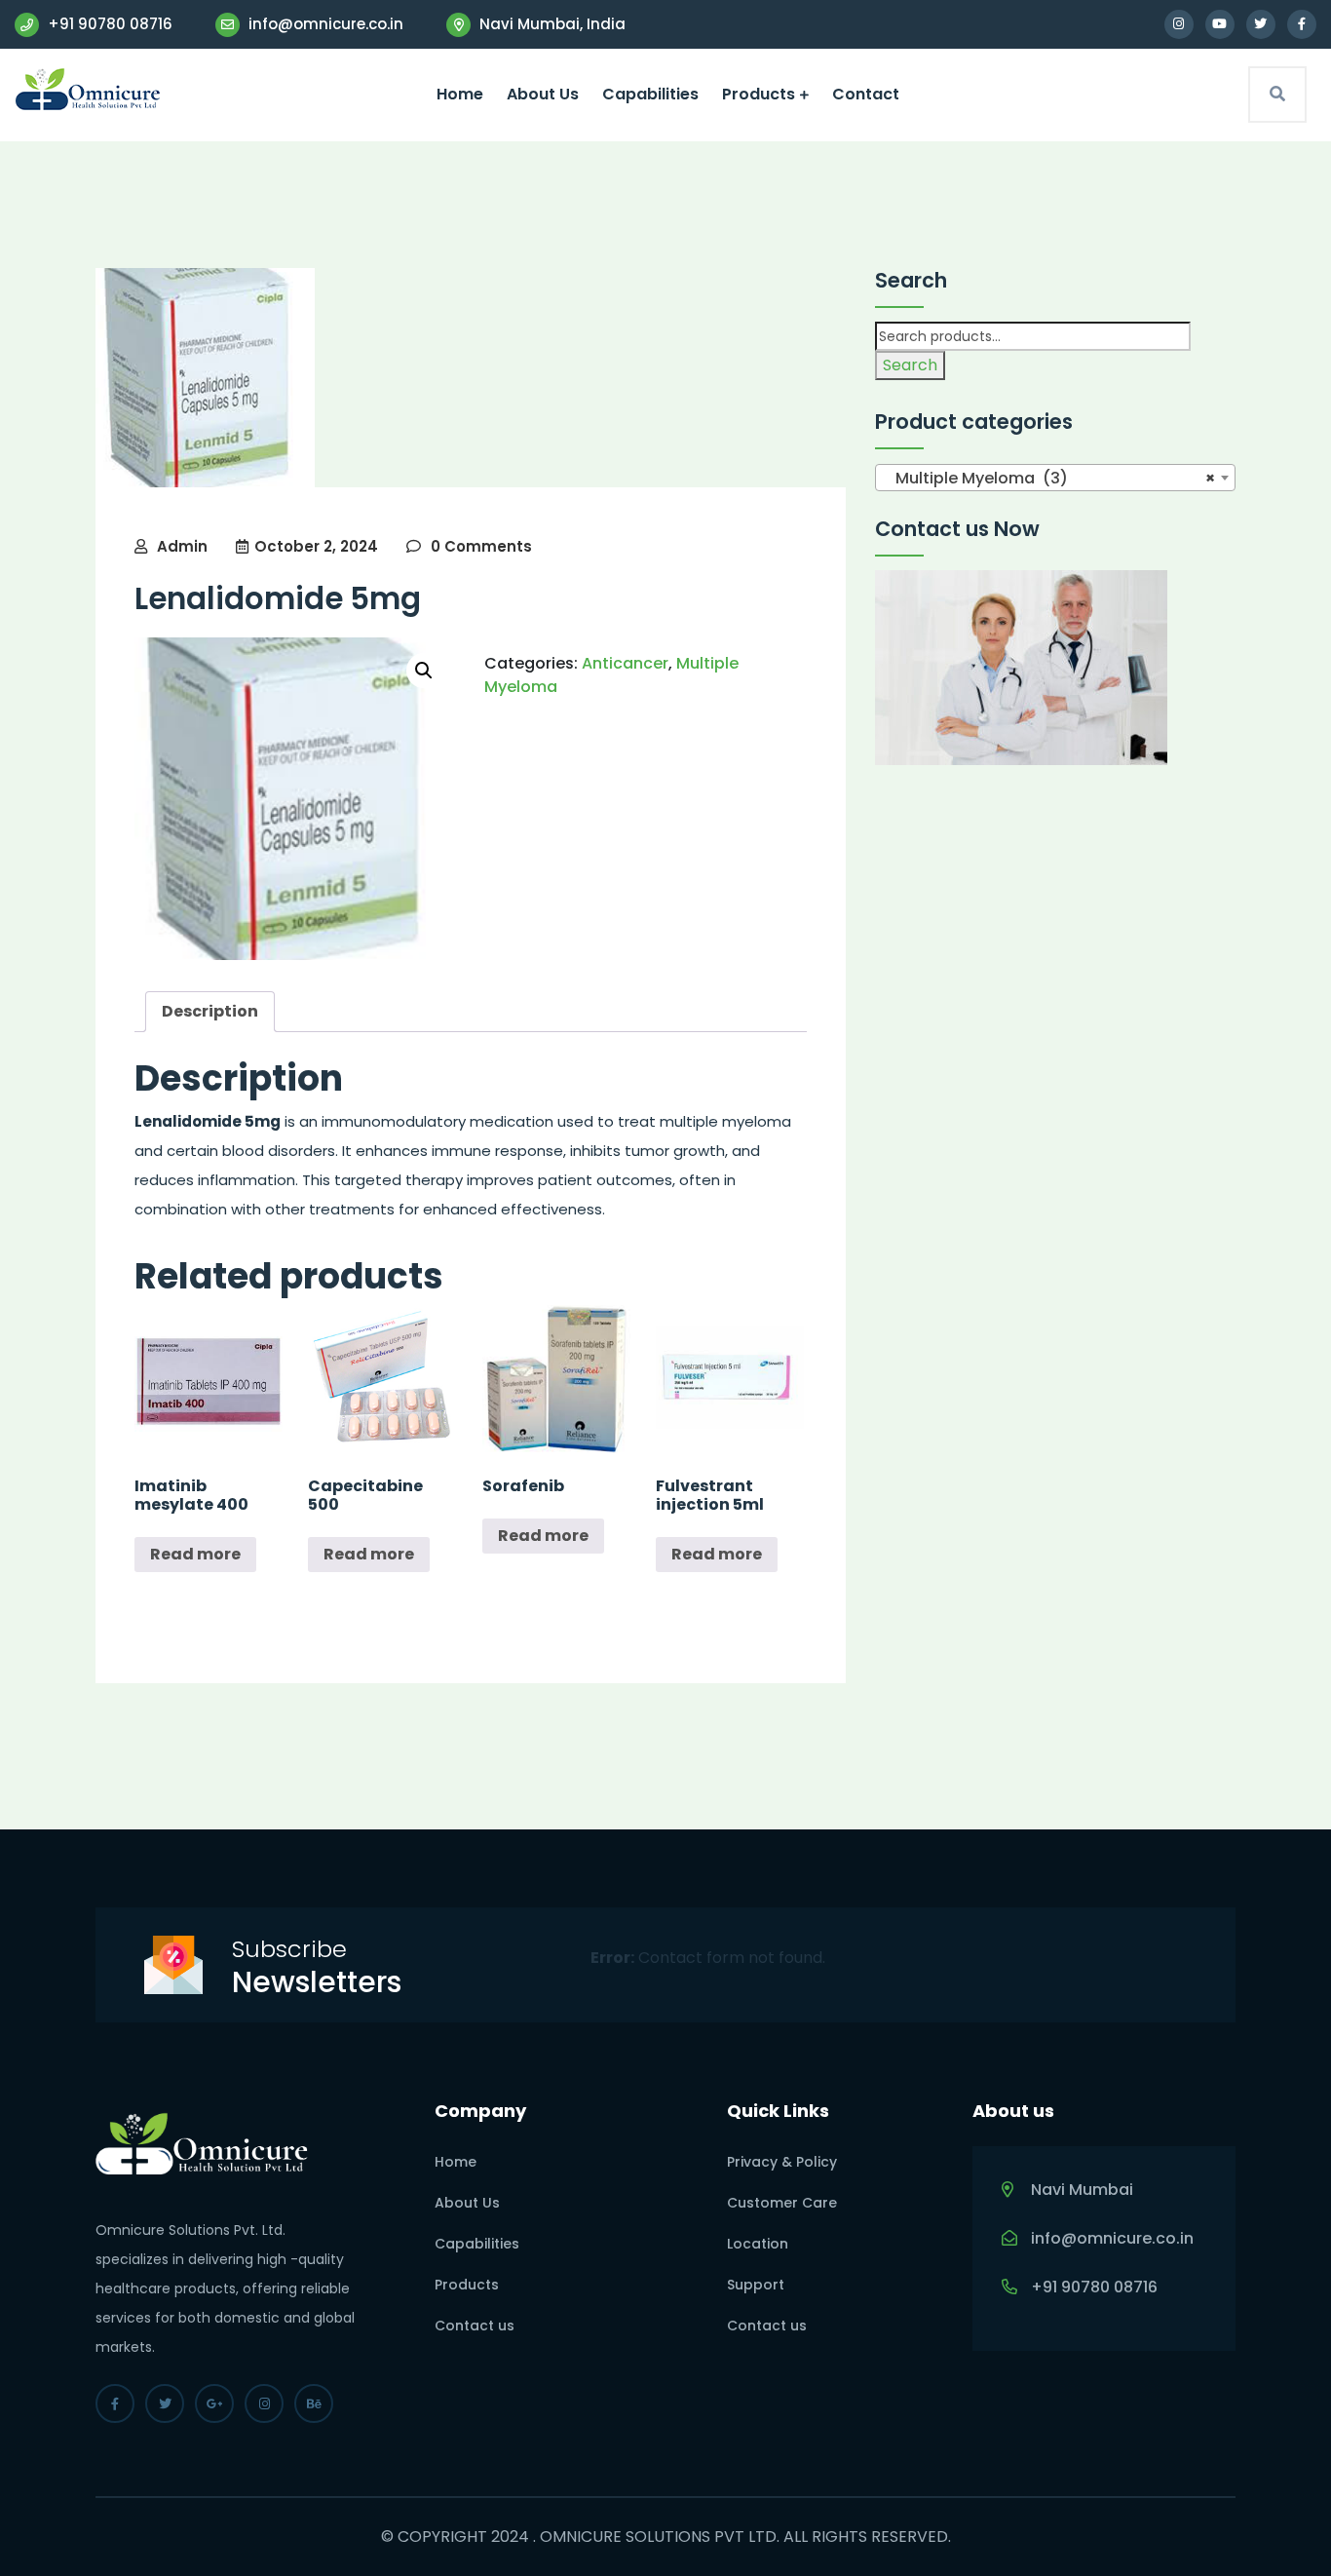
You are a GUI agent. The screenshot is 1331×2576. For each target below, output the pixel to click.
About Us (543, 94)
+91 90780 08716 (108, 24)
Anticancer (625, 663)
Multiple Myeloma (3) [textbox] (1049, 478)
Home (460, 94)
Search (910, 365)
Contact (866, 94)
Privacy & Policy (782, 2162)
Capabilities (650, 94)
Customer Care (782, 2203)
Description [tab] (210, 1011)
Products (759, 94)
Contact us (475, 2326)
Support (756, 2285)
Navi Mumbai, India (551, 24)
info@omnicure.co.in (324, 24)
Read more (195, 1554)
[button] (424, 671)
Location (758, 2244)
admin (182, 546)
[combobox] (1055, 478)
